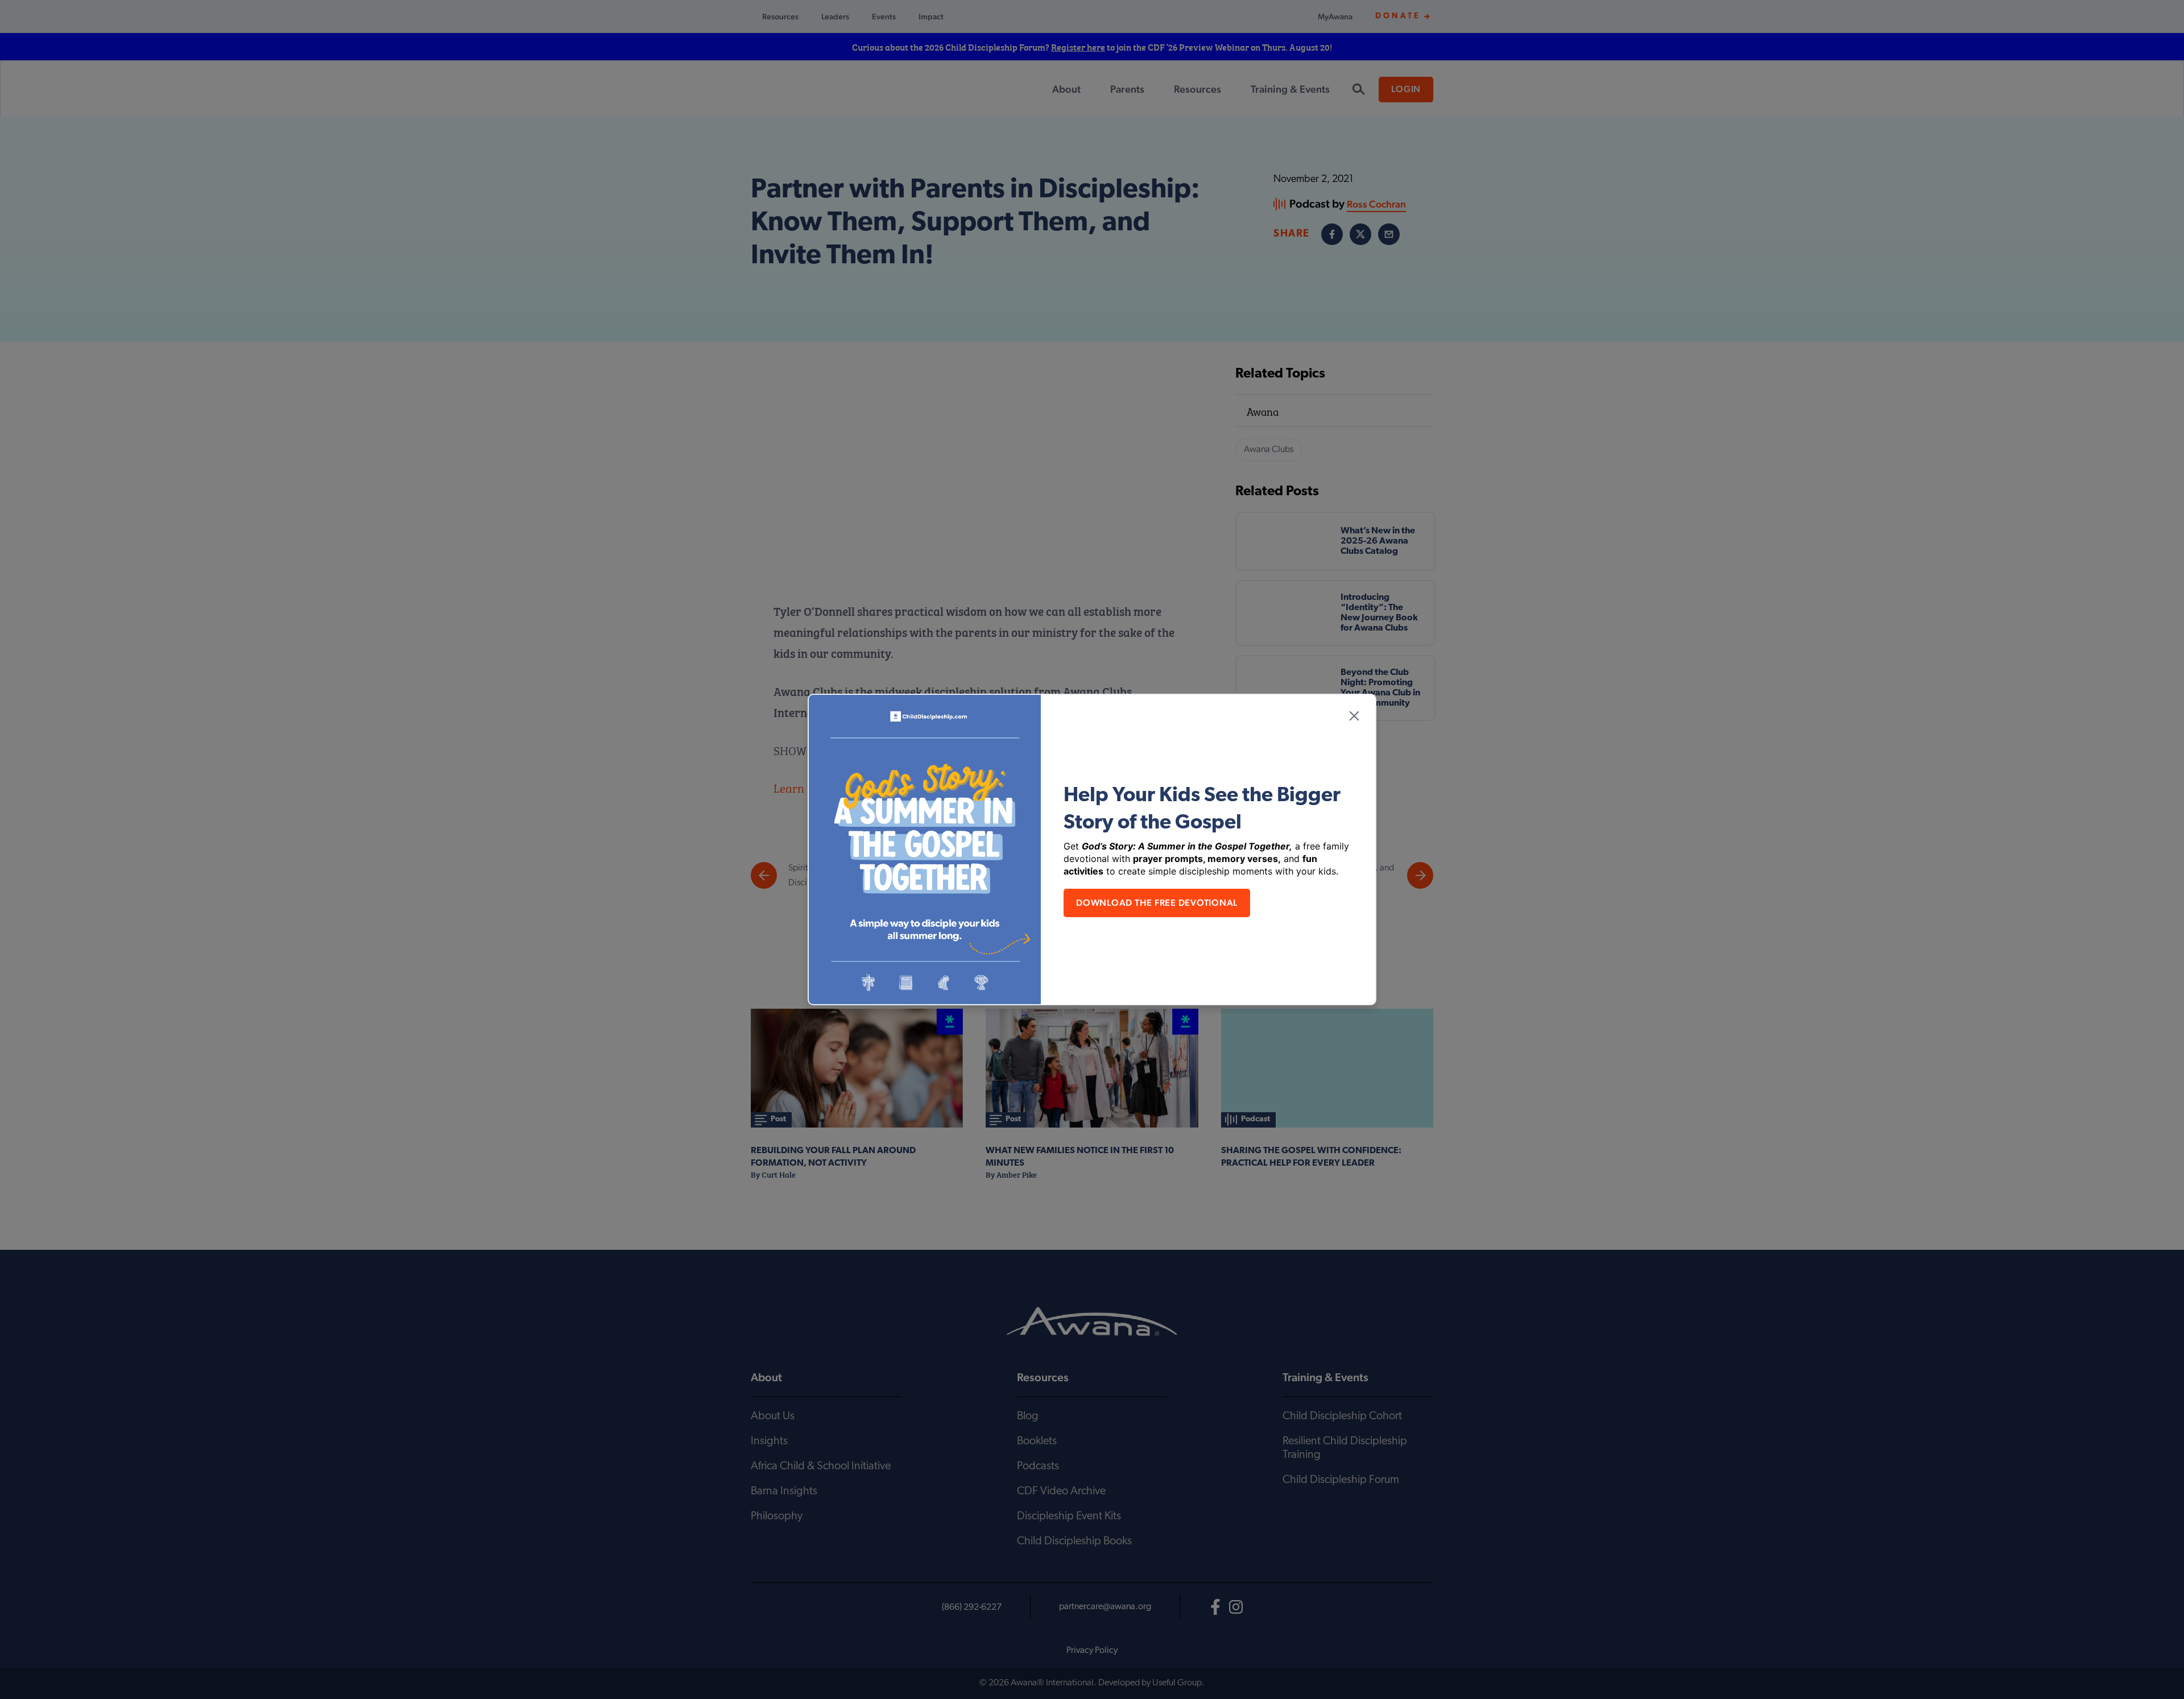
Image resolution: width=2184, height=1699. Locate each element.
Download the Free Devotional (1157, 903)
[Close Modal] (1354, 716)
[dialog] (1092, 849)
